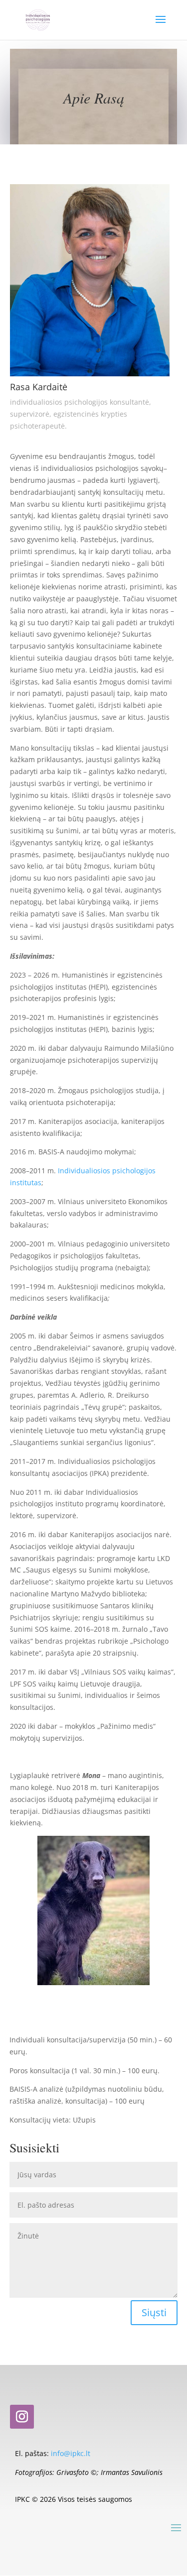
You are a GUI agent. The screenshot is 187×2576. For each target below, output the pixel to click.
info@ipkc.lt (71, 2453)
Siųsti (154, 2312)
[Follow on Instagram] (22, 2417)
